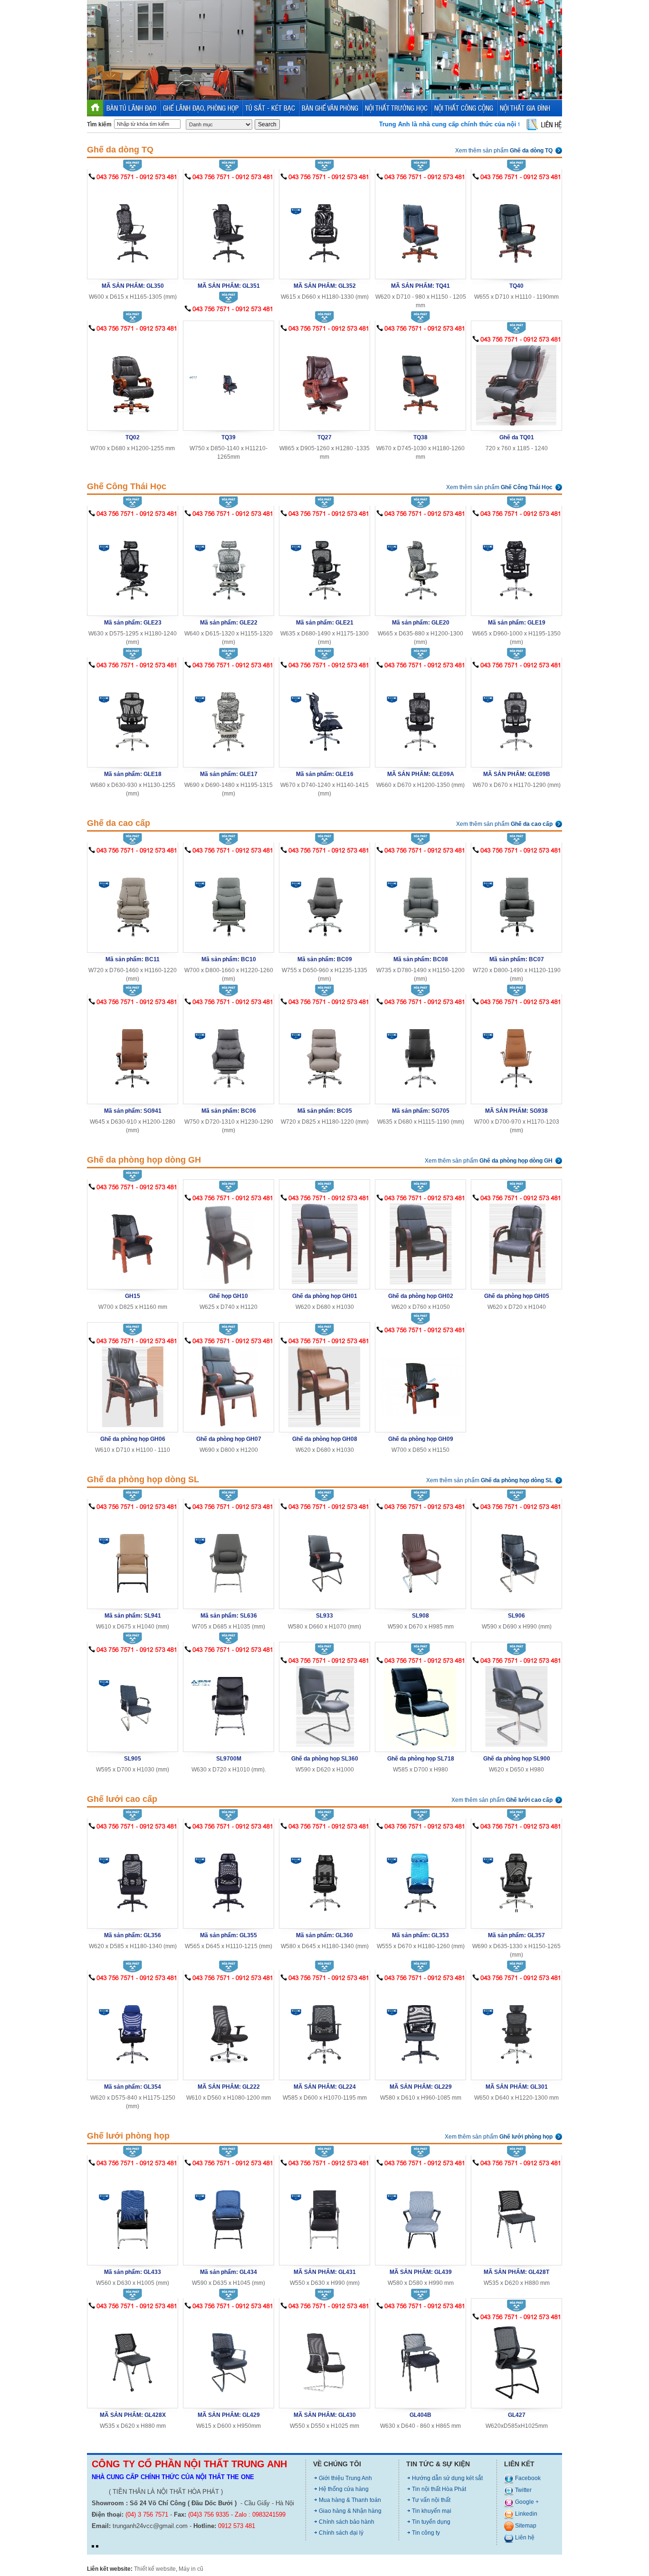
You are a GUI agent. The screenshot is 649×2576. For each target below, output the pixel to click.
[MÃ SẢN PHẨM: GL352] (324, 228)
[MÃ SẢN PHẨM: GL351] (229, 228)
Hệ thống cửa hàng (344, 2489)
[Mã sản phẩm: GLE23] (133, 564)
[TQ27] (324, 379)
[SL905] (133, 1700)
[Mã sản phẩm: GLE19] (516, 564)
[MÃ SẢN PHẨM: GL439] (420, 2214)
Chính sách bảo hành (347, 2522)
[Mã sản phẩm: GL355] (229, 1877)
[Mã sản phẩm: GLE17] (229, 716)
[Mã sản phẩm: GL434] (229, 2214)
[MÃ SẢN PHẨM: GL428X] (133, 2357)
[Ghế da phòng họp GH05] (516, 1243)
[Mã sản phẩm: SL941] (133, 1558)
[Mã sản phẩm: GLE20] (420, 564)
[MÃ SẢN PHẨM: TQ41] (420, 228)
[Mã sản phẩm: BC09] (324, 901)
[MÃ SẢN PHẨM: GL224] (324, 2029)
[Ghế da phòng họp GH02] (420, 1243)
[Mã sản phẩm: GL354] (133, 2029)
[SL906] (516, 1558)
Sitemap (525, 2526)
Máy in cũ (191, 2569)
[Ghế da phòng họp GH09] (420, 1381)
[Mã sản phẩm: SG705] (420, 1053)
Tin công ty (426, 2533)
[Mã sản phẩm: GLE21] (324, 564)
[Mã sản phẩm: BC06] (229, 1053)
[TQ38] (420, 379)
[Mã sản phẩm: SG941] (133, 1053)
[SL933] (324, 1558)
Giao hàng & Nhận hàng (350, 2511)
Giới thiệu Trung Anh (345, 2478)
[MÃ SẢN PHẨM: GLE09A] (420, 716)
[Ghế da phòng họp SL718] (420, 1706)
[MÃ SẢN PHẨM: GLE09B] (516, 716)
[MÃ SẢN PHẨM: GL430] (324, 2357)
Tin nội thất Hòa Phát (439, 2489)
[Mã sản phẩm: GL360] (324, 1877)
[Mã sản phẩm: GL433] (133, 2214)
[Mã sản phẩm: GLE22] (229, 564)
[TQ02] (133, 379)
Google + (526, 2502)
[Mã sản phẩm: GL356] (133, 1877)
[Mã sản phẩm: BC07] (516, 901)
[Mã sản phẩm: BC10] (229, 901)
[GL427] (516, 2362)
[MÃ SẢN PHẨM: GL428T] (516, 2214)
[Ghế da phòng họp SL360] (324, 1706)
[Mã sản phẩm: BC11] (133, 901)
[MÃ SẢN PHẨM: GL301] (516, 2029)
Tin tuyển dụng (431, 2522)
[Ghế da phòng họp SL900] (516, 1706)
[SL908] (420, 1558)
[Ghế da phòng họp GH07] (229, 1386)
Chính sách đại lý (341, 2533)
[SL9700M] (229, 1700)
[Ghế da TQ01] (516, 384)
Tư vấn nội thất (431, 2500)
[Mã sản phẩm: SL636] (229, 1558)
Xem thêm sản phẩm (504, 151)
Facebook (527, 2478)
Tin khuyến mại (432, 2511)
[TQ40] (516, 228)
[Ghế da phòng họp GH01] (324, 1243)
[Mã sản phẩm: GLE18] (133, 716)
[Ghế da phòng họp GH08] (324, 1386)
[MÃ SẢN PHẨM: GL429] (229, 2357)
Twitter (523, 2490)
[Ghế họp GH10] (229, 1243)
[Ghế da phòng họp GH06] (133, 1386)
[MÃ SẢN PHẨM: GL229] (420, 2029)
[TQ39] (229, 369)
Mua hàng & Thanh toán (350, 2500)
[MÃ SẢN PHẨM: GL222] (229, 2029)
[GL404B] (420, 2357)
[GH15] (133, 1238)
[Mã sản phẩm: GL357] (516, 1877)
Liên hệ (524, 2538)
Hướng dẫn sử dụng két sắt (447, 2478)
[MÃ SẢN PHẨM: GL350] (133, 228)
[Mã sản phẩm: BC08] (420, 901)
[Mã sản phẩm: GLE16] (324, 716)
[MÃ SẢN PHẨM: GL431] (324, 2214)
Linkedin (525, 2514)
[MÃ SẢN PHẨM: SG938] (516, 1053)
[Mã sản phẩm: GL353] (420, 1877)
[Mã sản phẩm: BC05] (324, 1053)
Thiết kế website (155, 2569)
